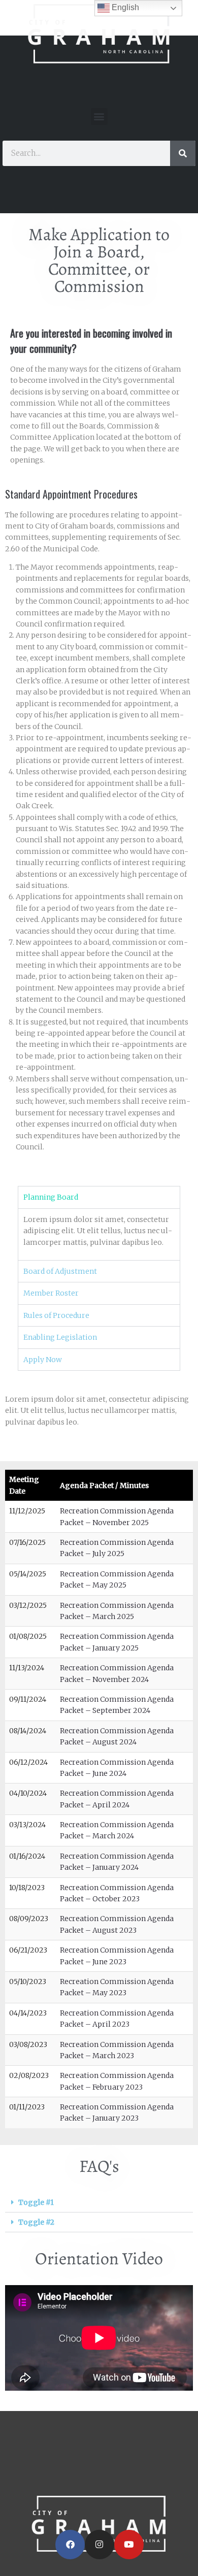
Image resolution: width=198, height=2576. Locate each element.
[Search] (183, 153)
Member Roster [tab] (51, 1293)
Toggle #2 (36, 2222)
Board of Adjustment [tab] (60, 1271)
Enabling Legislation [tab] (60, 1337)
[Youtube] (129, 2545)
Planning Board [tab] (51, 1197)
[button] (99, 117)
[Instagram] (100, 2545)
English (124, 7)
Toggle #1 (36, 2202)
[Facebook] (70, 2545)
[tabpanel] (99, 1234)
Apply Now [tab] (43, 1360)
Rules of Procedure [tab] (56, 1315)
